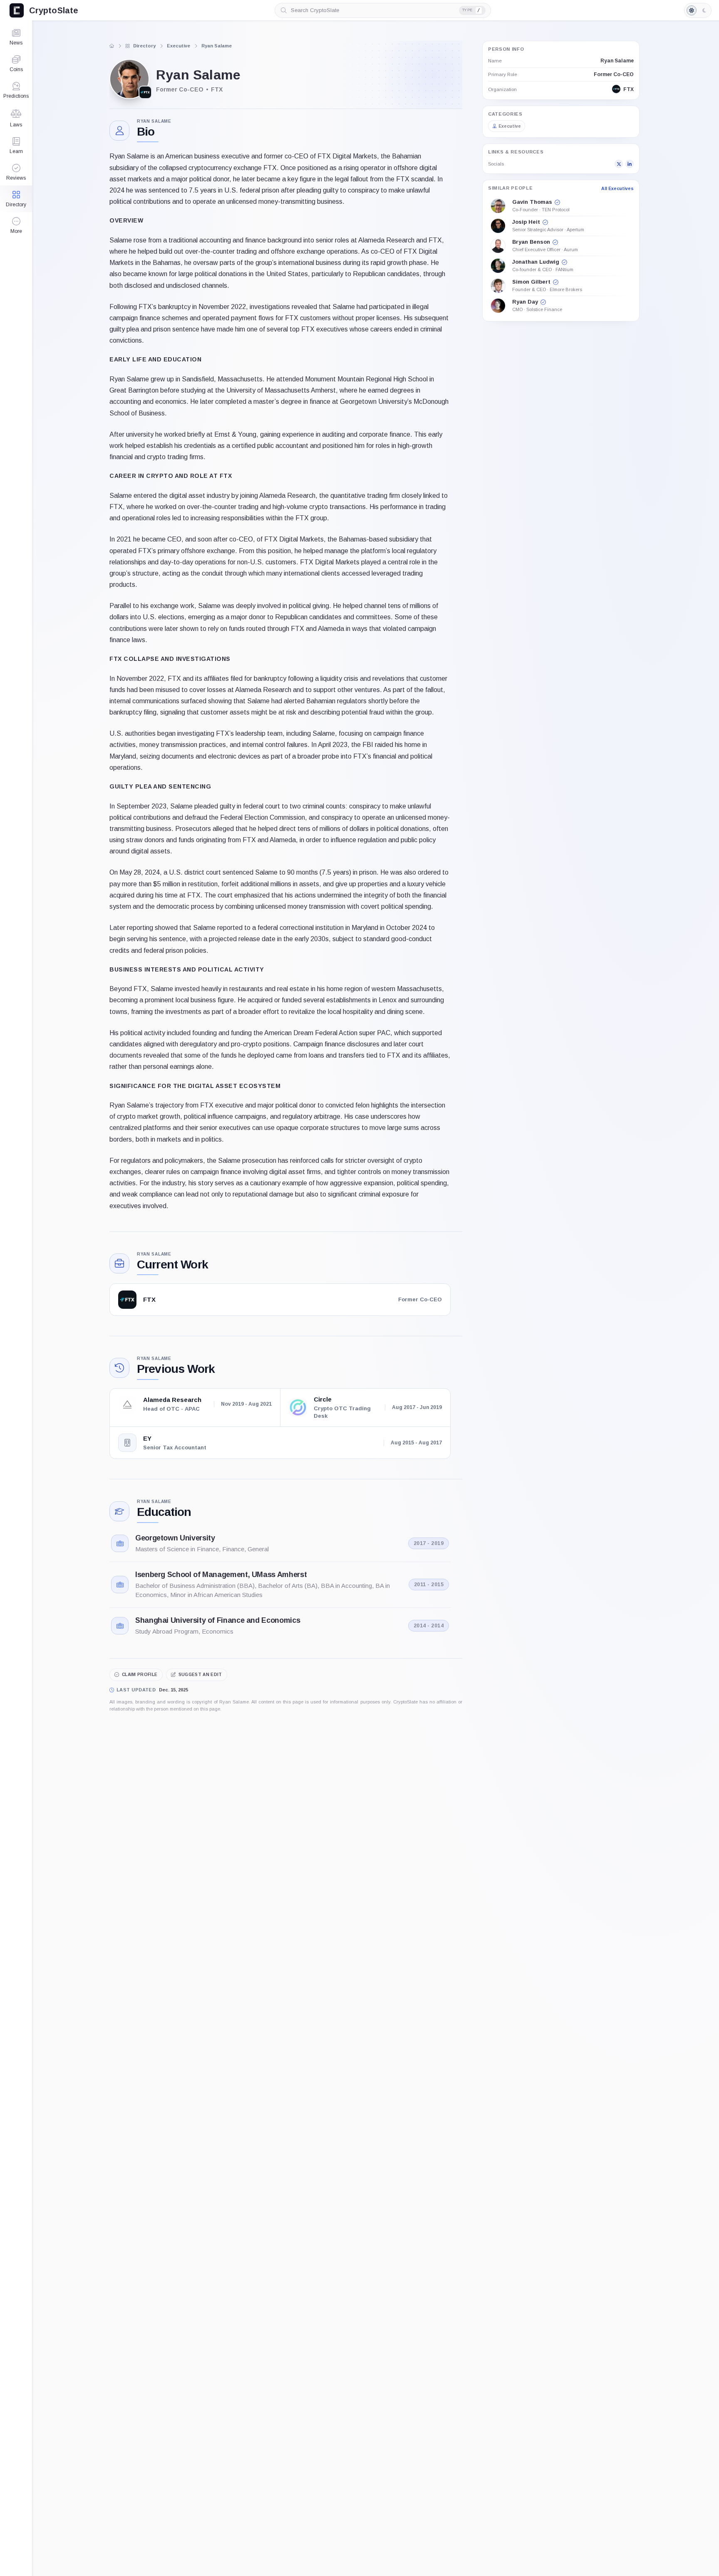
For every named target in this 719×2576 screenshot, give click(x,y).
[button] (16, 225)
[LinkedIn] (630, 164)
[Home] (112, 46)
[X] (619, 164)
